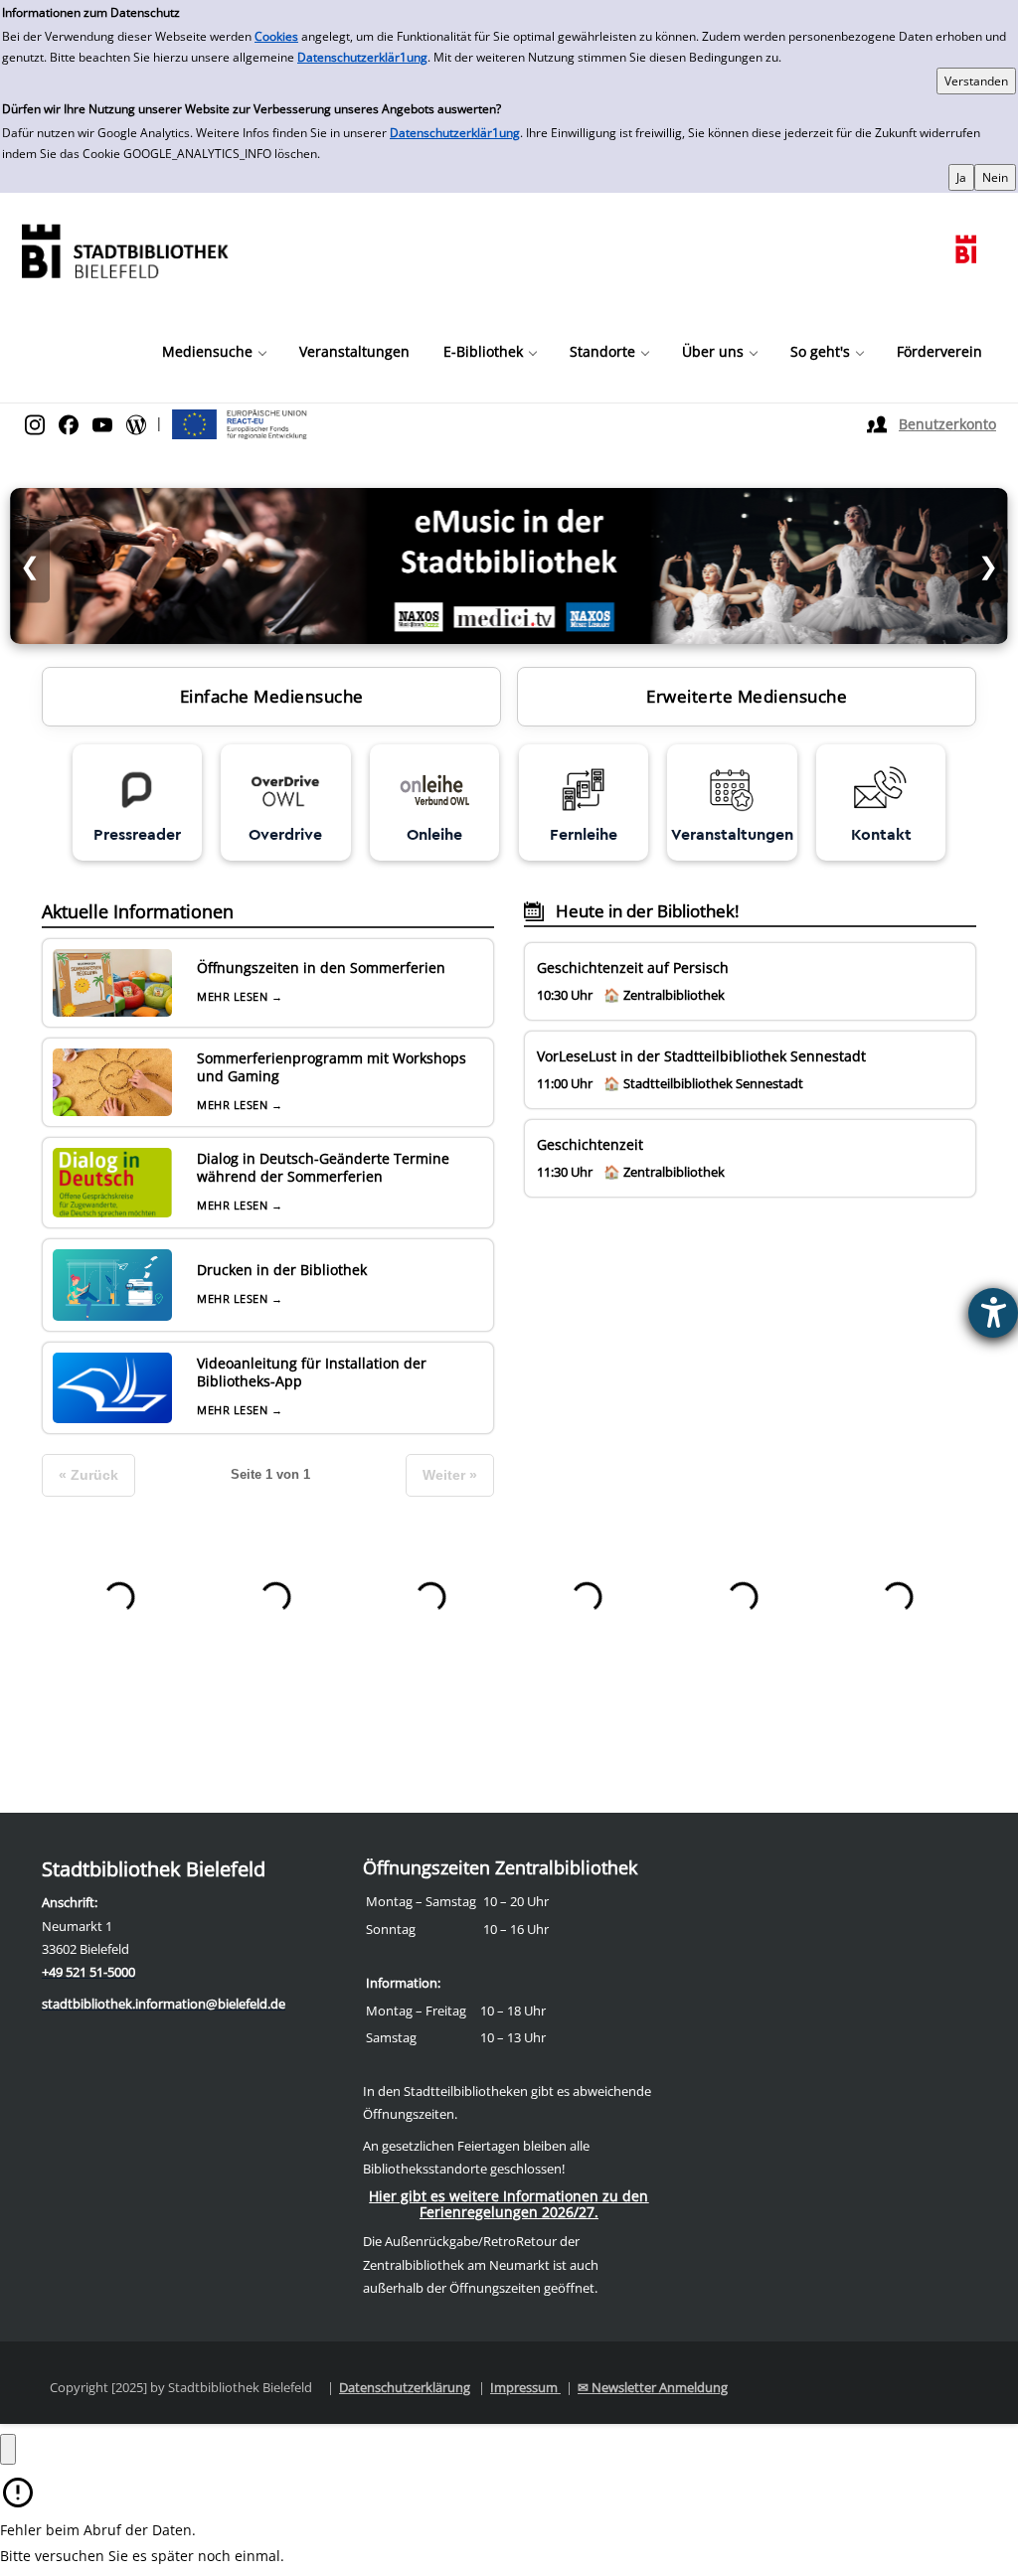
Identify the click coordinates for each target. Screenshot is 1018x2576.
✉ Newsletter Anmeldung (653, 2387)
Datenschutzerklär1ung (362, 57)
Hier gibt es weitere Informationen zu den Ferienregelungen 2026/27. (509, 2204)
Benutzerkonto (947, 424)
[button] (214, 352)
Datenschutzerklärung (405, 2387)
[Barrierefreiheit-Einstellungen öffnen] (993, 1313)
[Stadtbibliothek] (124, 249)
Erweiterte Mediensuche (747, 696)
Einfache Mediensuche (272, 696)
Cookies (276, 36)
